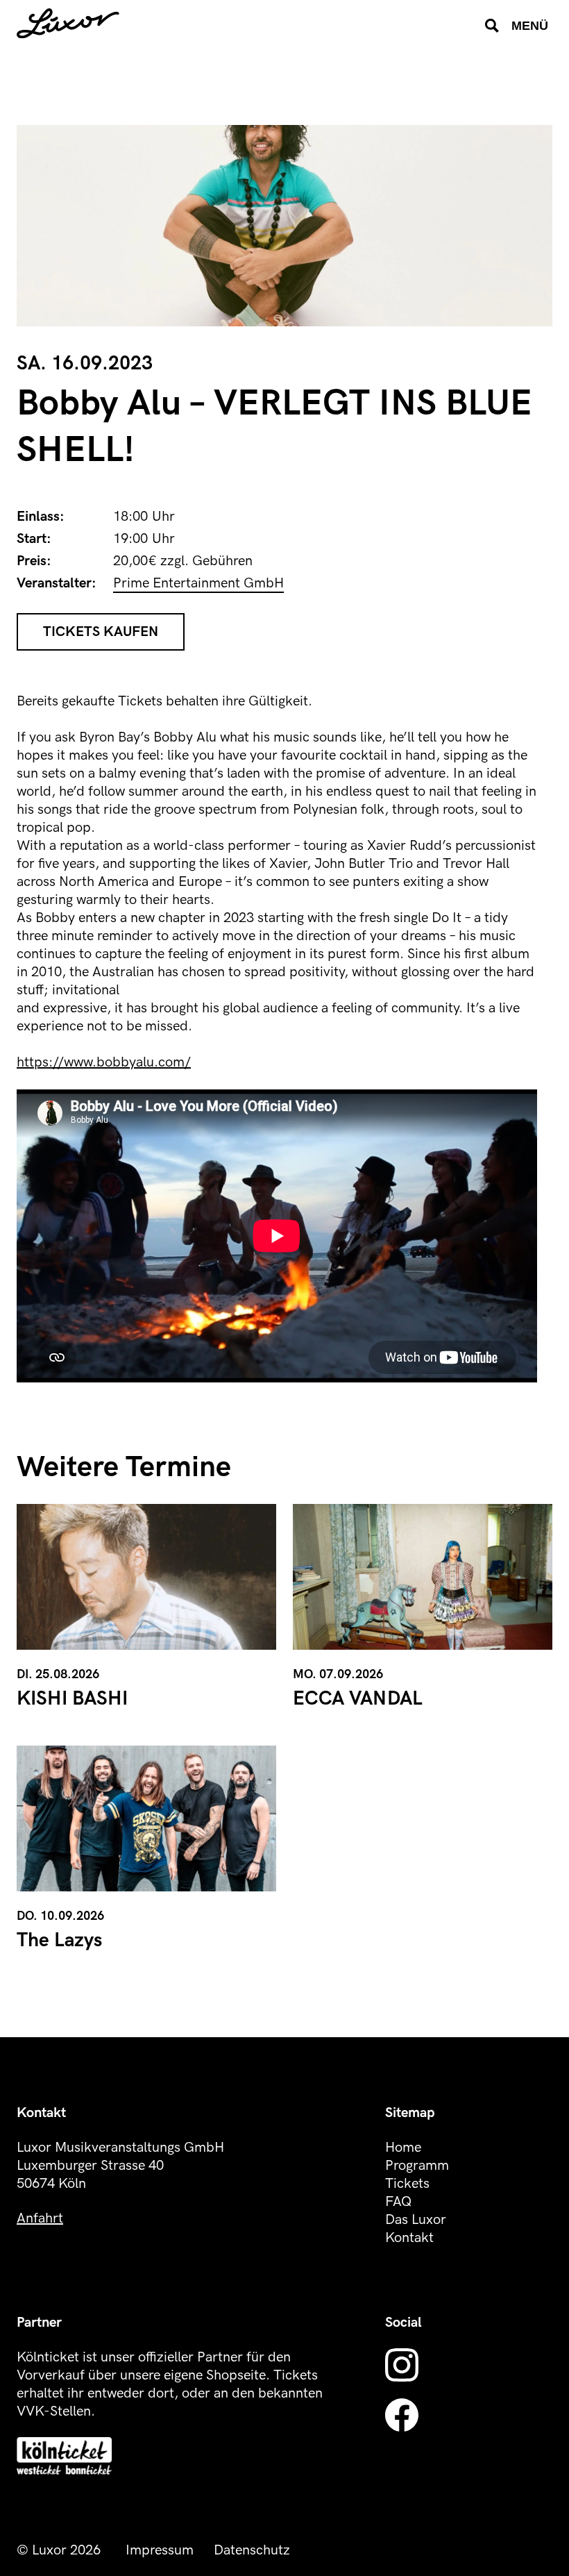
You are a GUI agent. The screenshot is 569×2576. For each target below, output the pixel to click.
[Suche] (492, 26)
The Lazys (59, 1940)
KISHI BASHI (72, 1699)
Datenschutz (252, 2550)
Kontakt (409, 2238)
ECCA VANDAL (358, 1699)
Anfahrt (40, 2218)
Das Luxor (416, 2220)
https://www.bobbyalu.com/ (104, 1062)
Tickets (407, 2184)
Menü (530, 26)
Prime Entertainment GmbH (198, 583)
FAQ (398, 2202)
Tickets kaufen (101, 632)
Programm (417, 2166)
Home (403, 2148)
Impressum (160, 2550)
